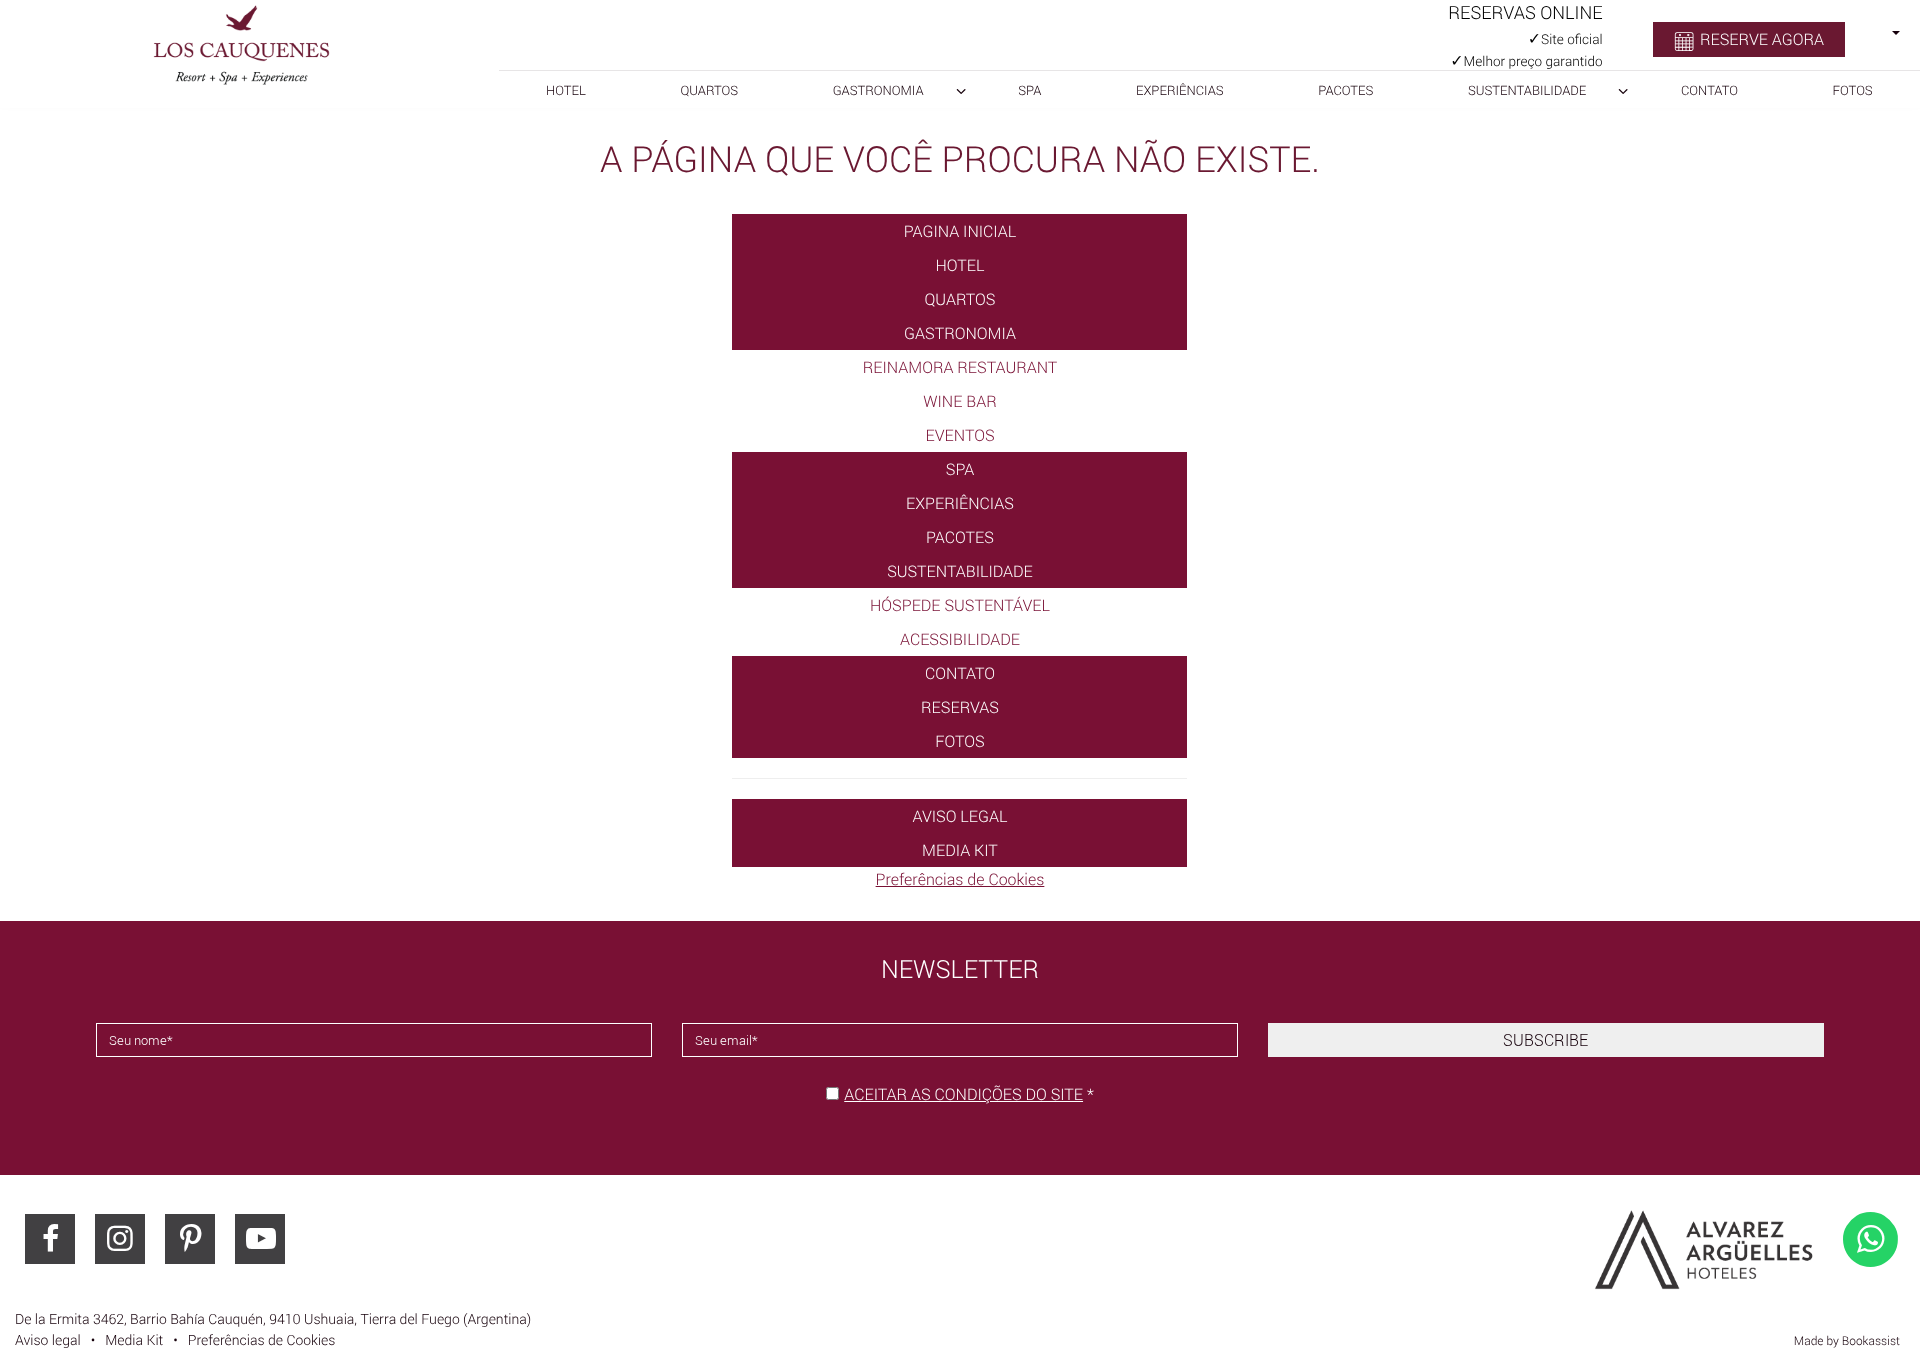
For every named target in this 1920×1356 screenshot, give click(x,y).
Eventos (959, 435)
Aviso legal (960, 816)
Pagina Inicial (960, 231)
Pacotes (1345, 90)
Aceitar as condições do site (963, 1094)
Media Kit (960, 850)
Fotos (1853, 90)
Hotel (566, 90)
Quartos (710, 90)
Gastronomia (878, 90)
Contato (1709, 90)
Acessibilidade (960, 639)
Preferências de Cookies (960, 879)
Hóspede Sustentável (960, 605)
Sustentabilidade (1527, 90)
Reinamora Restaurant (960, 367)
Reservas (960, 707)
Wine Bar (960, 401)
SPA (1029, 90)
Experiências (1180, 90)
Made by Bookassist (1847, 1341)
